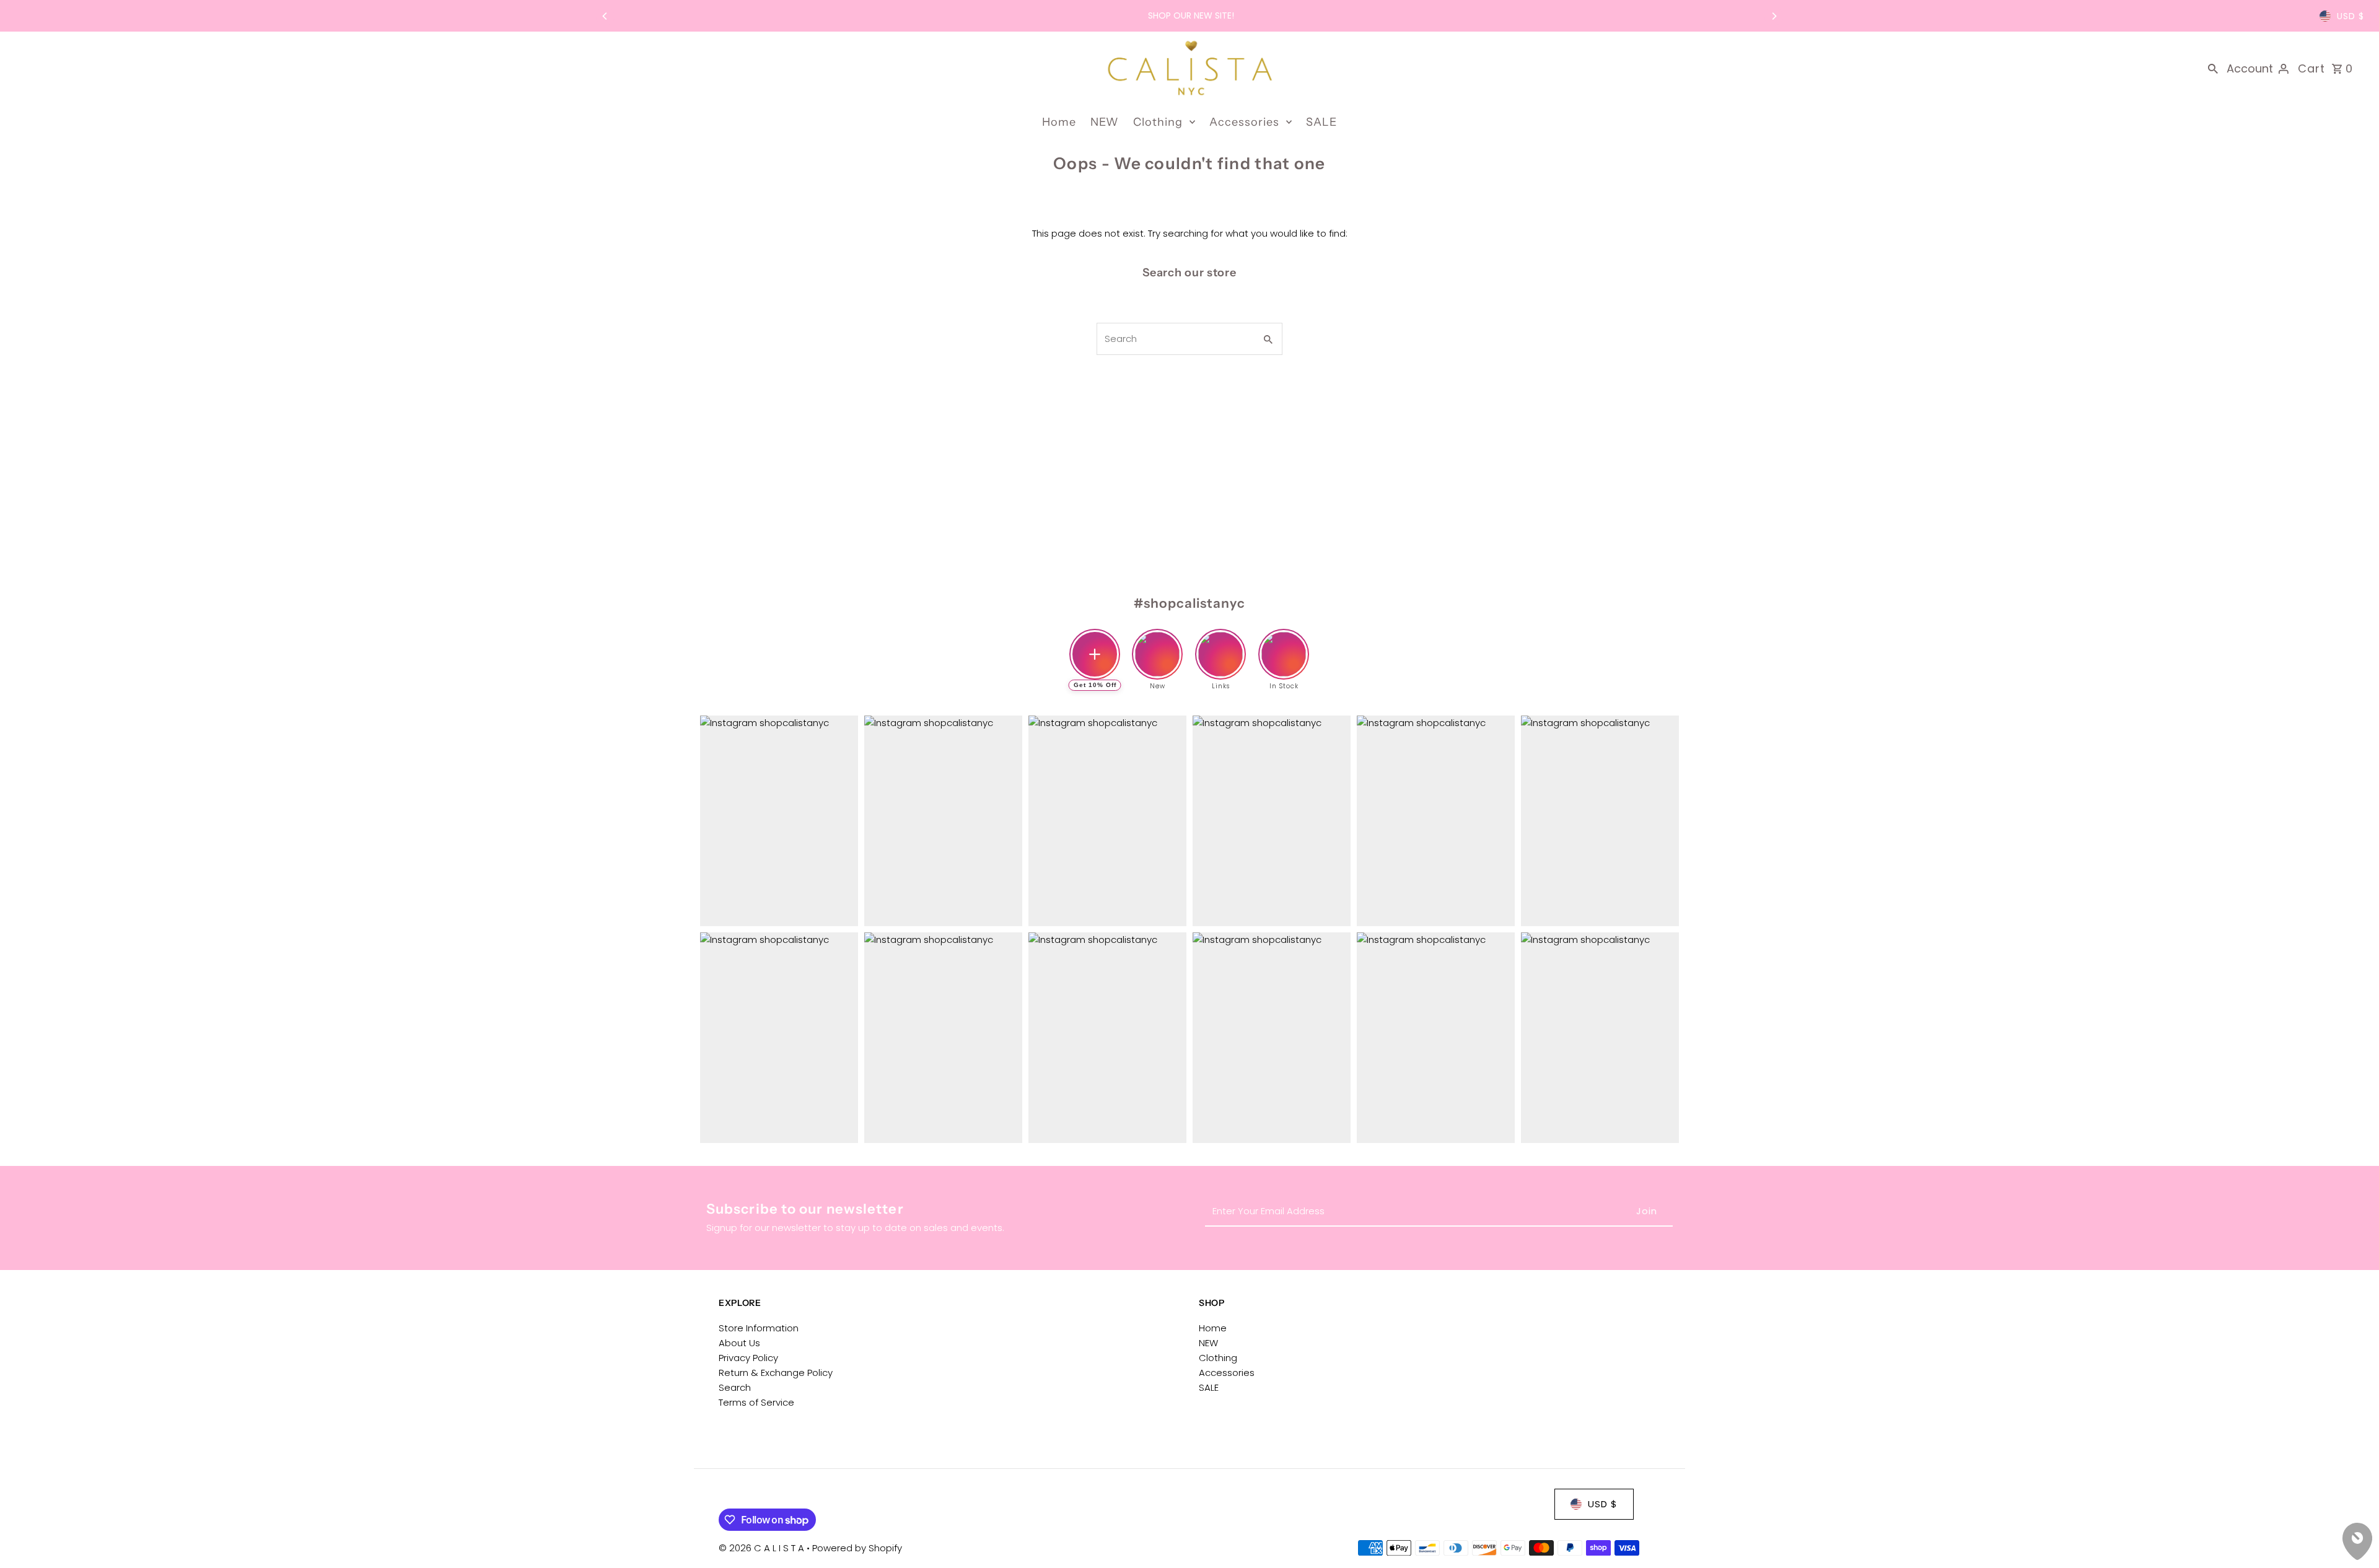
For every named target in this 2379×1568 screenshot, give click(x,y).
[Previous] (605, 16)
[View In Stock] (1284, 644)
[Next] (1774, 16)
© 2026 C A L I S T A (763, 1548)
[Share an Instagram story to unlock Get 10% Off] (1095, 654)
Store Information (759, 1328)
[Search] (2213, 68)
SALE (1321, 122)
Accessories (1244, 122)
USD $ (2351, 16)
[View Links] (1220, 644)
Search (735, 1387)
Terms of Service (756, 1402)
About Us (739, 1343)
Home (1059, 122)
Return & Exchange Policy (776, 1373)
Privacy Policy (748, 1358)
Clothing (1158, 122)
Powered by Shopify (857, 1548)
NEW (1105, 122)
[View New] (1157, 644)
